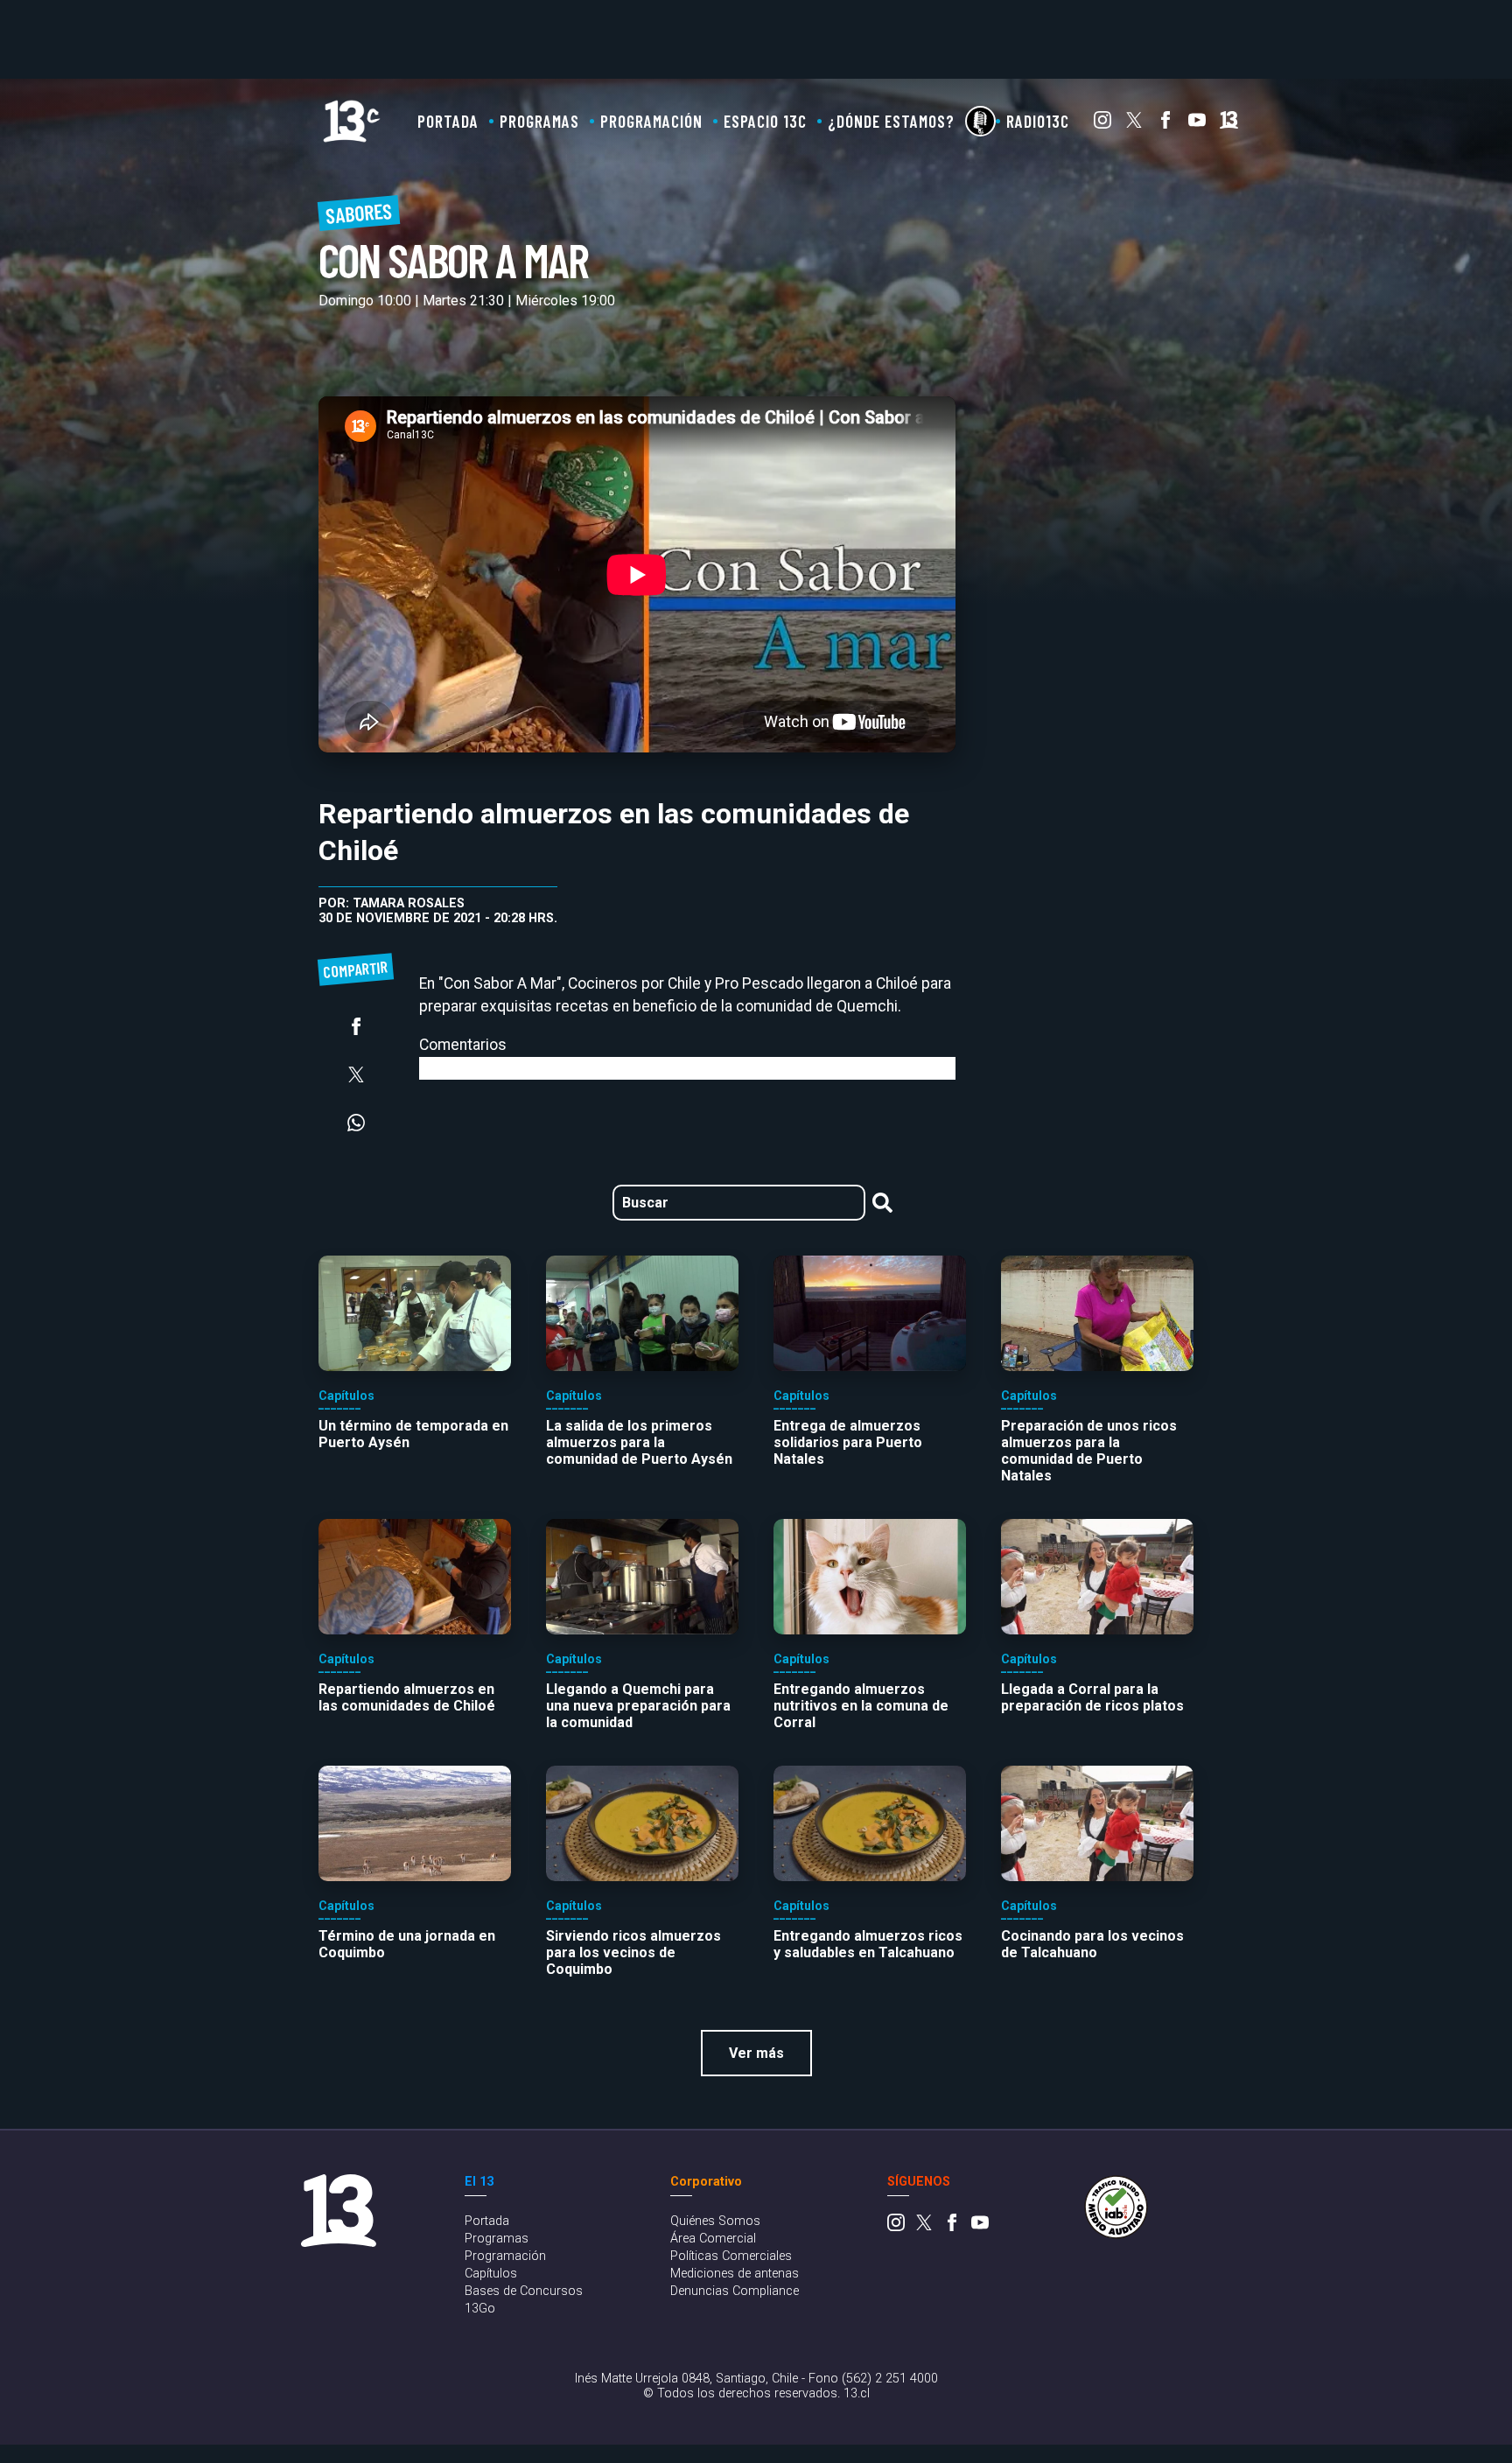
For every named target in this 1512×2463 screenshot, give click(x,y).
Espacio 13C (765, 121)
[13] (1229, 124)
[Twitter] (1134, 124)
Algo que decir (980, 121)
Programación (651, 121)
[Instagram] (1102, 124)
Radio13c (1038, 121)
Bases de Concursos (524, 2291)
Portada (448, 121)
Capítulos (491, 2274)
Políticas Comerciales (731, 2256)
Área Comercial (713, 2239)
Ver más (756, 2053)
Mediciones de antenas (735, 2274)
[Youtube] (1197, 124)
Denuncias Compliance (735, 2291)
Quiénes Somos (715, 2221)
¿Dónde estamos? (891, 121)
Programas (539, 121)
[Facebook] (1165, 124)
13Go (480, 2309)
